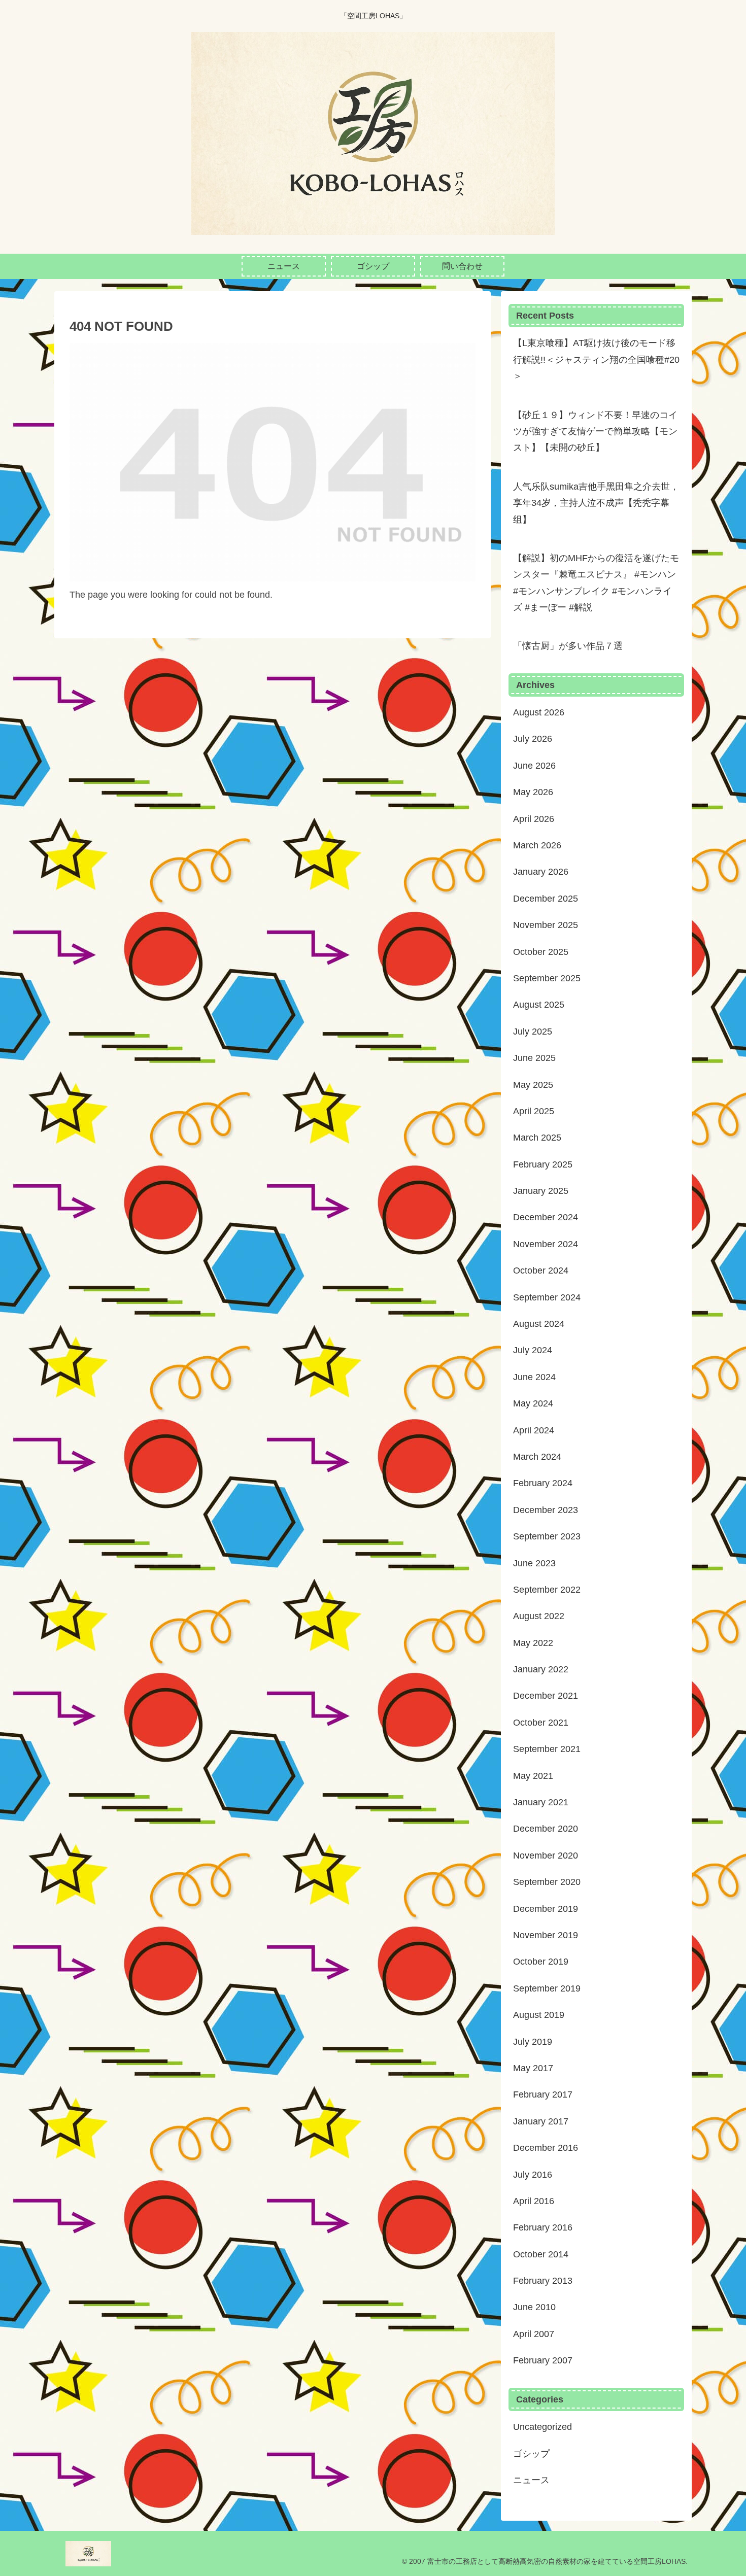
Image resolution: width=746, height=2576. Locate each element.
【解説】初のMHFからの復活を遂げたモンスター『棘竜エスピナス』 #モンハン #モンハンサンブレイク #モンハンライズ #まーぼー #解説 (596, 583)
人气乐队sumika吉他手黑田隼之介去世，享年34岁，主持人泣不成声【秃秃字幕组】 (596, 503)
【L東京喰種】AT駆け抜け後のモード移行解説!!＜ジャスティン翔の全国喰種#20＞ (596, 359)
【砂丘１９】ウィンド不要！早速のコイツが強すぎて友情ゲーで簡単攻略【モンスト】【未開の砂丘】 (595, 432)
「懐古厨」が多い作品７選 (568, 646)
